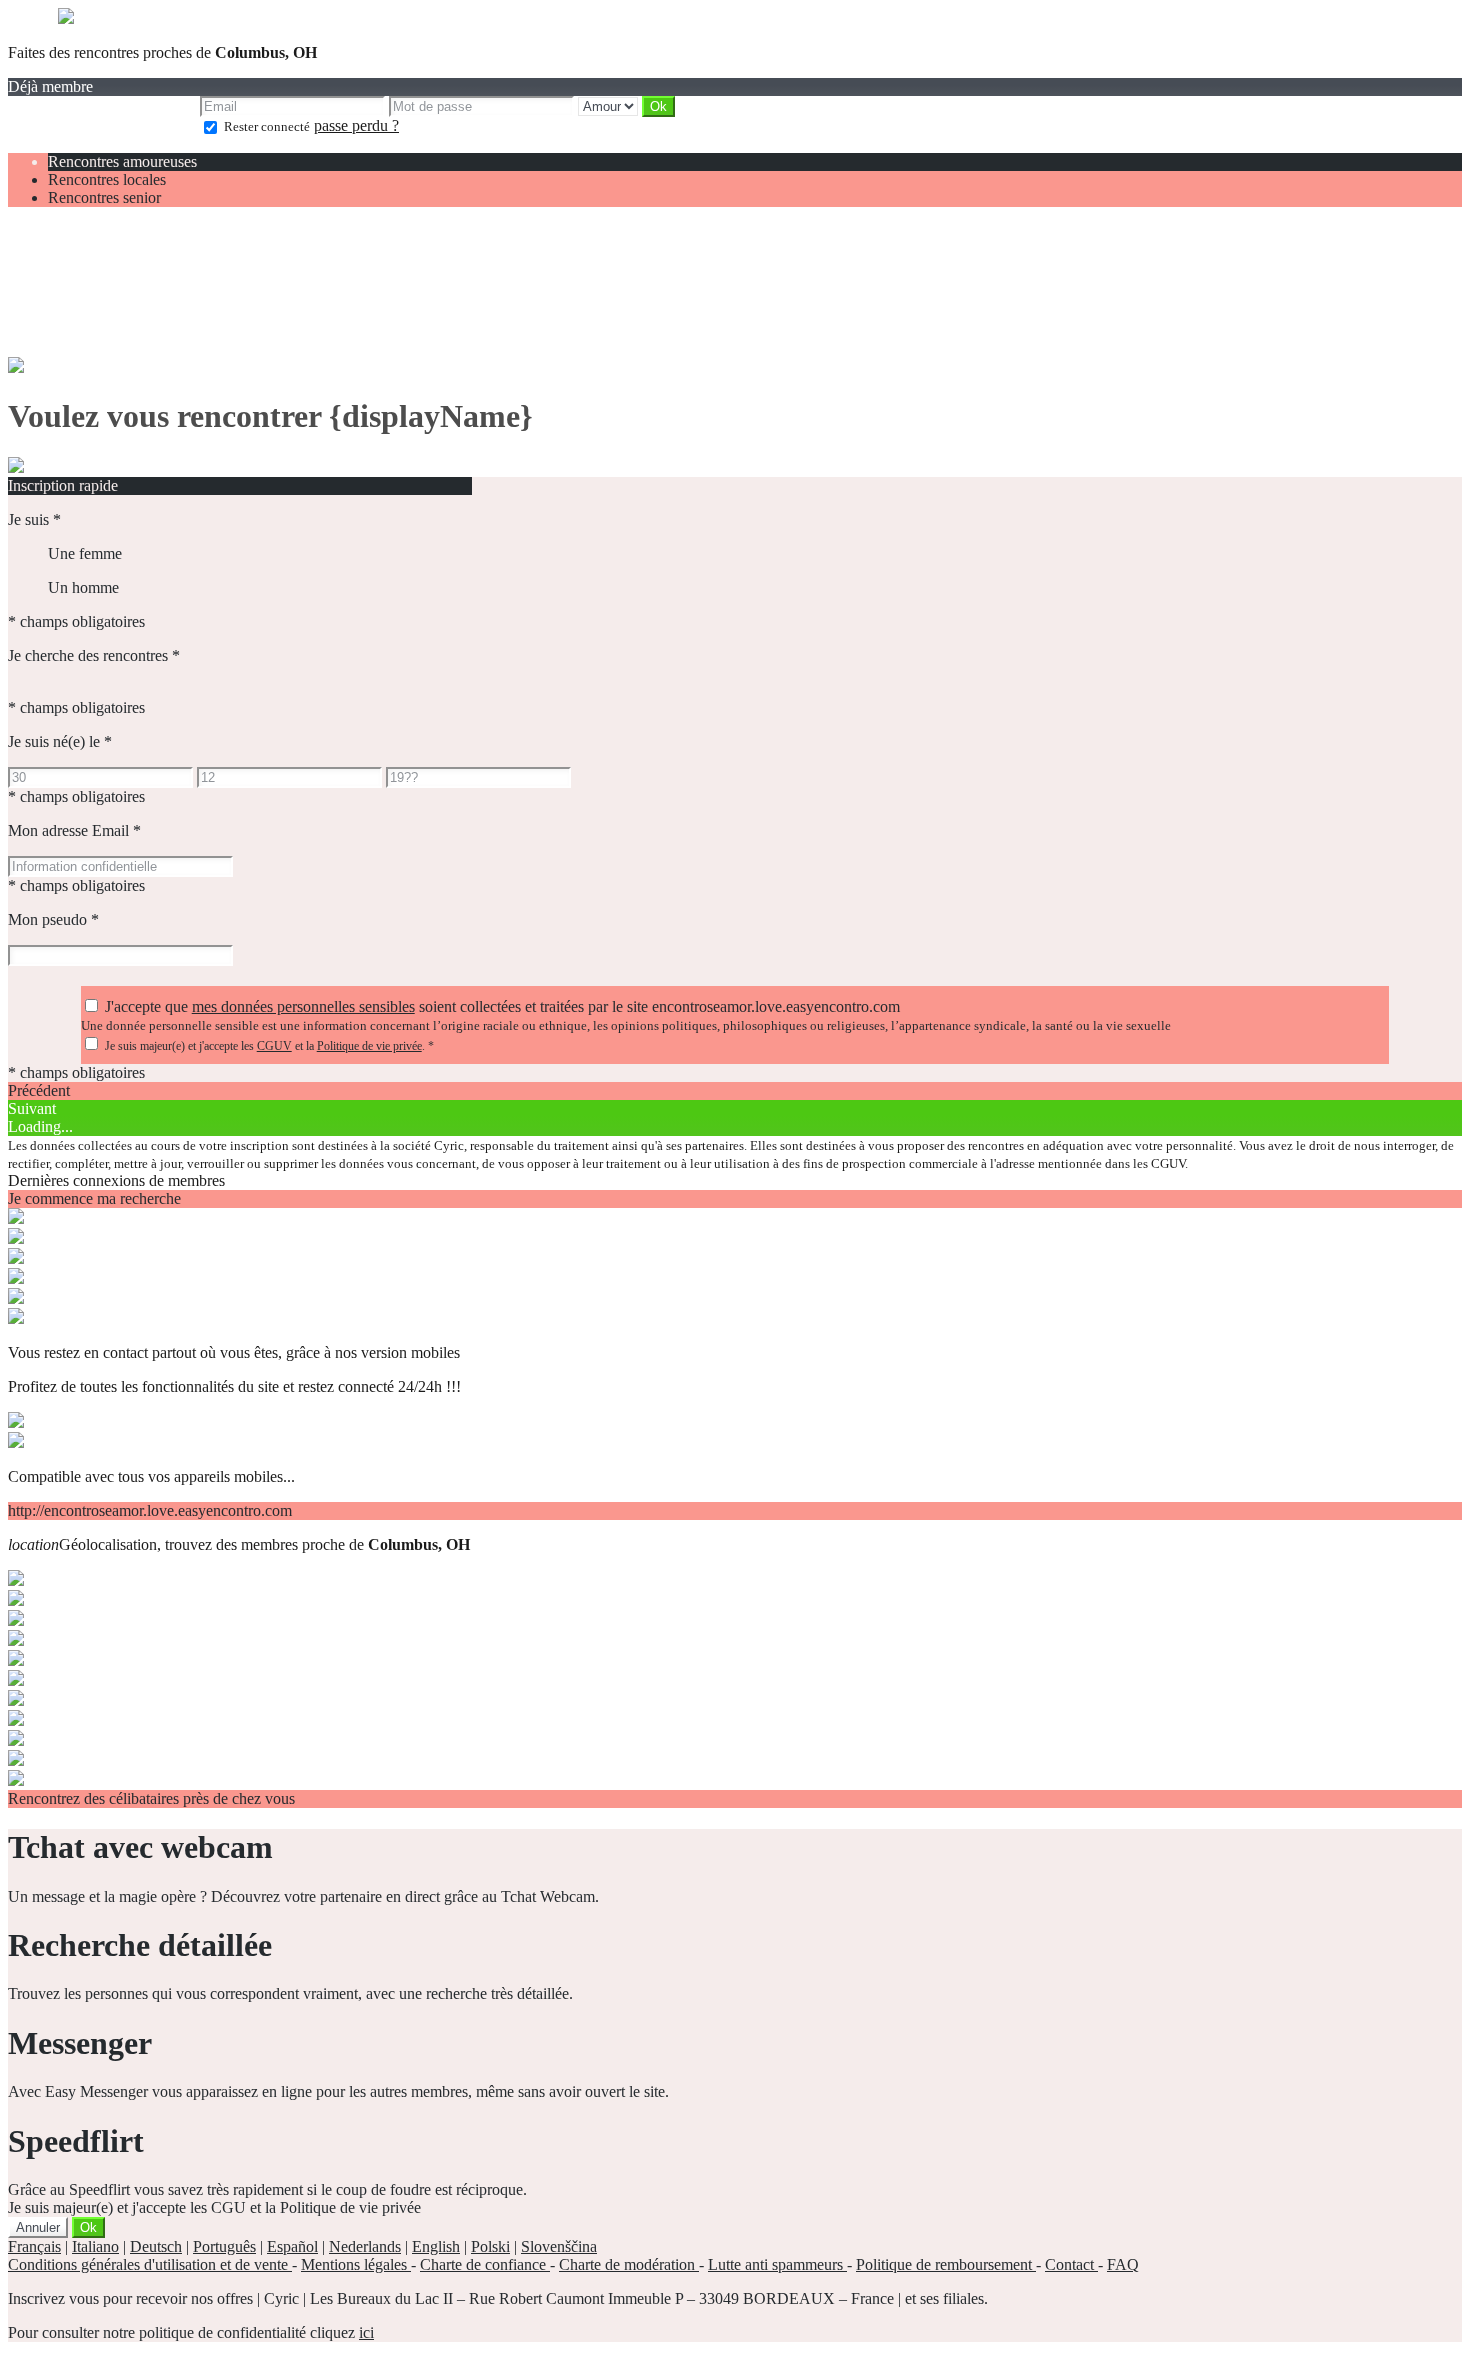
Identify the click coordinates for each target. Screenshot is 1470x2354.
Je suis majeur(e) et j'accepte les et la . (269, 1046)
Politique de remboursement (946, 2264)
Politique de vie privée (369, 1046)
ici (366, 2332)
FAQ (1123, 2264)
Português (224, 2246)
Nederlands (365, 2246)
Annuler (38, 2227)
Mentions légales (356, 2264)
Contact (1071, 2264)
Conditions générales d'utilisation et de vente (150, 2264)
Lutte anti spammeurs (777, 2264)
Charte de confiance (485, 2264)
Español (292, 2246)
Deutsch (156, 2246)
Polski (490, 2246)
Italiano (95, 2246)
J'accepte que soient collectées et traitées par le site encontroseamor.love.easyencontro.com (502, 1006)
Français (34, 2246)
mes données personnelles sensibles (303, 1006)
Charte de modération (629, 2264)
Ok (88, 2227)
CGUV (274, 1046)
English (436, 2246)
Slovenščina (559, 2246)
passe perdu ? (356, 125)
